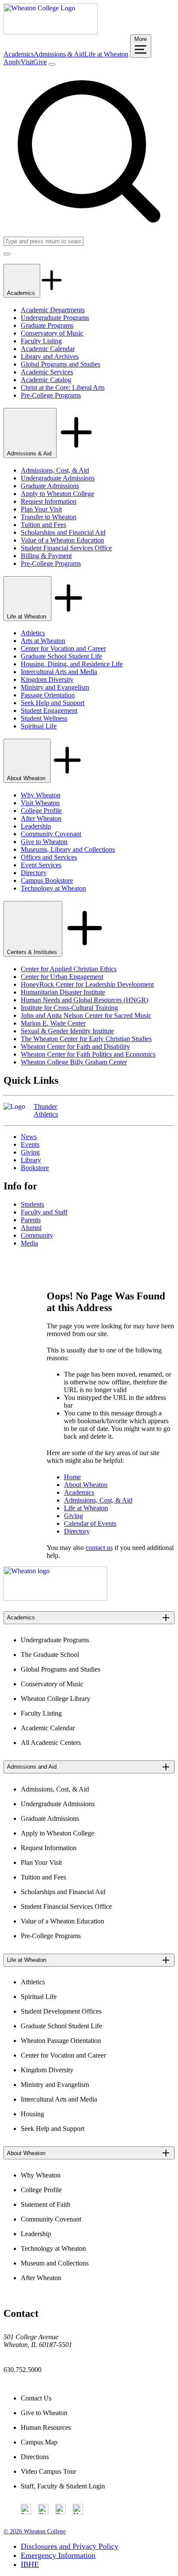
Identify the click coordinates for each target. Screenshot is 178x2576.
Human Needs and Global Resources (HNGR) (84, 1000)
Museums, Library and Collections (68, 849)
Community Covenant (51, 834)
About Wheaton (27, 778)
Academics (19, 54)
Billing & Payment (46, 556)
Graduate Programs (47, 325)
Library (31, 1160)
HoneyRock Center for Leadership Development (87, 984)
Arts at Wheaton (43, 641)
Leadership (36, 826)
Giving (30, 1152)
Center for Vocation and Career (63, 648)
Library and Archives (50, 356)
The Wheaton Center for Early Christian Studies (86, 1039)
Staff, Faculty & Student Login (63, 2486)
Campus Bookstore (47, 880)
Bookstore (35, 1168)
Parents (31, 1220)
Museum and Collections (55, 2263)
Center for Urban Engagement (62, 977)
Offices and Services (49, 857)
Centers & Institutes (33, 952)
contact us (99, 1548)
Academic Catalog (46, 380)
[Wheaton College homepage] (51, 32)
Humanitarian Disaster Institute (63, 992)
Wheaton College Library (56, 1699)
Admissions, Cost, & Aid (55, 470)
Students (32, 1204)
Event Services (41, 865)
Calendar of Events (90, 1523)
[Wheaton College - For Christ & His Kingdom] (55, 1599)
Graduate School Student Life (61, 656)
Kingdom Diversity (47, 679)
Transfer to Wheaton (49, 517)
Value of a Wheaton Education (62, 540)
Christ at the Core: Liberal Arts (63, 387)
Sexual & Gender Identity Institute (67, 1031)
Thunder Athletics (46, 1110)
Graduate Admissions (50, 486)
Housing (32, 2114)
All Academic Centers (51, 1743)
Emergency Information (58, 2555)
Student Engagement (49, 711)
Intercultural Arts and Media (59, 672)
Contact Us (36, 2398)
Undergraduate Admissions (58, 478)
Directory (34, 873)
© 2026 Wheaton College (35, 2531)
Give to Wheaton (44, 842)
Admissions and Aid (32, 1767)
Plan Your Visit (41, 509)
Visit (27, 62)
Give (40, 62)
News (29, 1137)
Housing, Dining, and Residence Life (72, 664)
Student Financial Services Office (66, 548)
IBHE (30, 2564)
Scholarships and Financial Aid (63, 532)
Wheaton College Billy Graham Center (74, 1062)
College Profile (41, 811)
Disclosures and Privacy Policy (70, 2546)
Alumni (31, 1228)
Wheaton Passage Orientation (61, 2041)
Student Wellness (44, 718)
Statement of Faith (46, 2204)
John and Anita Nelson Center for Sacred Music (86, 1015)
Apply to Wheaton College (57, 494)
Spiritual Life (39, 726)
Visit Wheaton (40, 803)
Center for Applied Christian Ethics (69, 969)
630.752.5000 (22, 2370)
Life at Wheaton (106, 54)
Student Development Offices (61, 2011)
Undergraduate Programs (55, 318)
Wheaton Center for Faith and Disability (75, 1046)
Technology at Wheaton (53, 888)
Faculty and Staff (44, 1212)
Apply (12, 62)
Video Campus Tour (48, 2471)
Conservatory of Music (52, 333)
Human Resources (46, 2427)
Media (29, 1243)
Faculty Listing (41, 341)
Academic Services (47, 372)
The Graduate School (50, 1655)
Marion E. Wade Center (53, 1023)
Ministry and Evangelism (55, 687)
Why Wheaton (41, 795)
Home (72, 1477)
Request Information (49, 501)
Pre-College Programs (51, 395)
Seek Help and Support (52, 703)
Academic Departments (53, 310)
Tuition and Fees (43, 525)
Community (37, 1235)
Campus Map (39, 2442)
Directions (35, 2457)
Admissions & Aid (59, 54)
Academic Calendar (48, 349)
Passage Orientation (48, 695)
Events (30, 1144)
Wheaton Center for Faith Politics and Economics (88, 1054)
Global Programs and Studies (60, 364)
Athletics (33, 633)
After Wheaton (41, 818)
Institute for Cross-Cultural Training (69, 1008)
